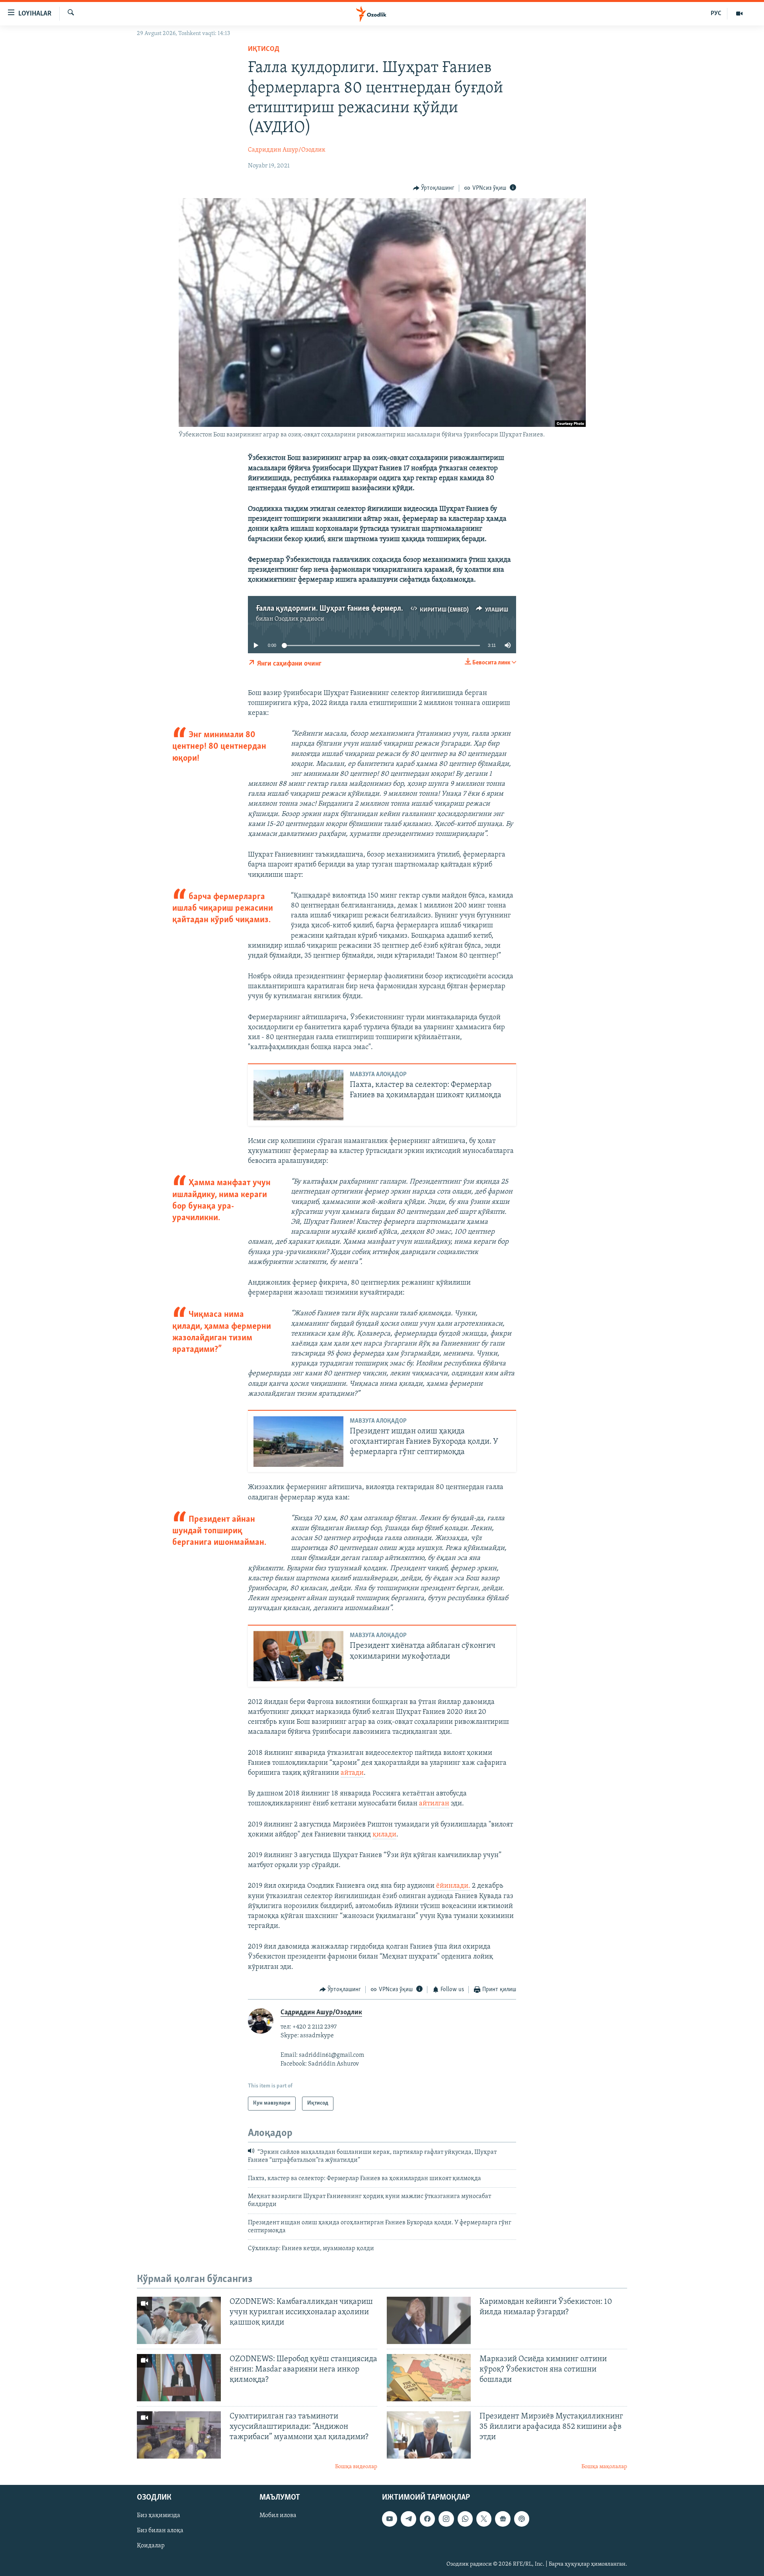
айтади (352, 1773)
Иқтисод (264, 49)
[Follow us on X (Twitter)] (484, 2519)
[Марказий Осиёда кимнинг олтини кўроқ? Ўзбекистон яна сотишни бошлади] (429, 2378)
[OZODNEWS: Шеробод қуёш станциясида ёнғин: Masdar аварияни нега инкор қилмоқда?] (179, 2378)
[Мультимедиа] (739, 14)
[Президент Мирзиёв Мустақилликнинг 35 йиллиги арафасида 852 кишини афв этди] (429, 2435)
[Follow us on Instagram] (446, 2519)
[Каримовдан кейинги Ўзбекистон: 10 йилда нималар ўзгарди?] (429, 2320)
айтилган (434, 1804)
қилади (384, 1835)
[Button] (434, 188)
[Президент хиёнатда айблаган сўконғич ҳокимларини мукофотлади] (298, 1656)
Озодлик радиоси (299, 619)
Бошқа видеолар (356, 2467)
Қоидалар (151, 2546)
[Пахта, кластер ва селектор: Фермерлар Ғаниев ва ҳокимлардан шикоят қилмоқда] (298, 1095)
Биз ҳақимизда (159, 2516)
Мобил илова (278, 2516)
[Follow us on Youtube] (390, 2519)
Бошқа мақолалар (604, 2467)
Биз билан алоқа (160, 2531)
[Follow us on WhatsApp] (465, 2519)
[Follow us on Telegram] (408, 2519)
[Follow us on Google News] (503, 2519)
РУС (716, 14)
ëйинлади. (453, 1886)
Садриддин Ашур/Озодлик (287, 150)
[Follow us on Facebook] (427, 2519)
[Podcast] (522, 2519)
